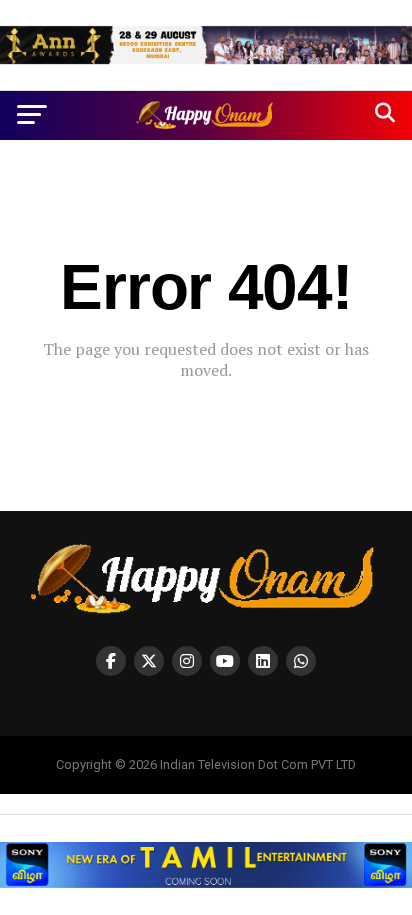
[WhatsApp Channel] (301, 661)
